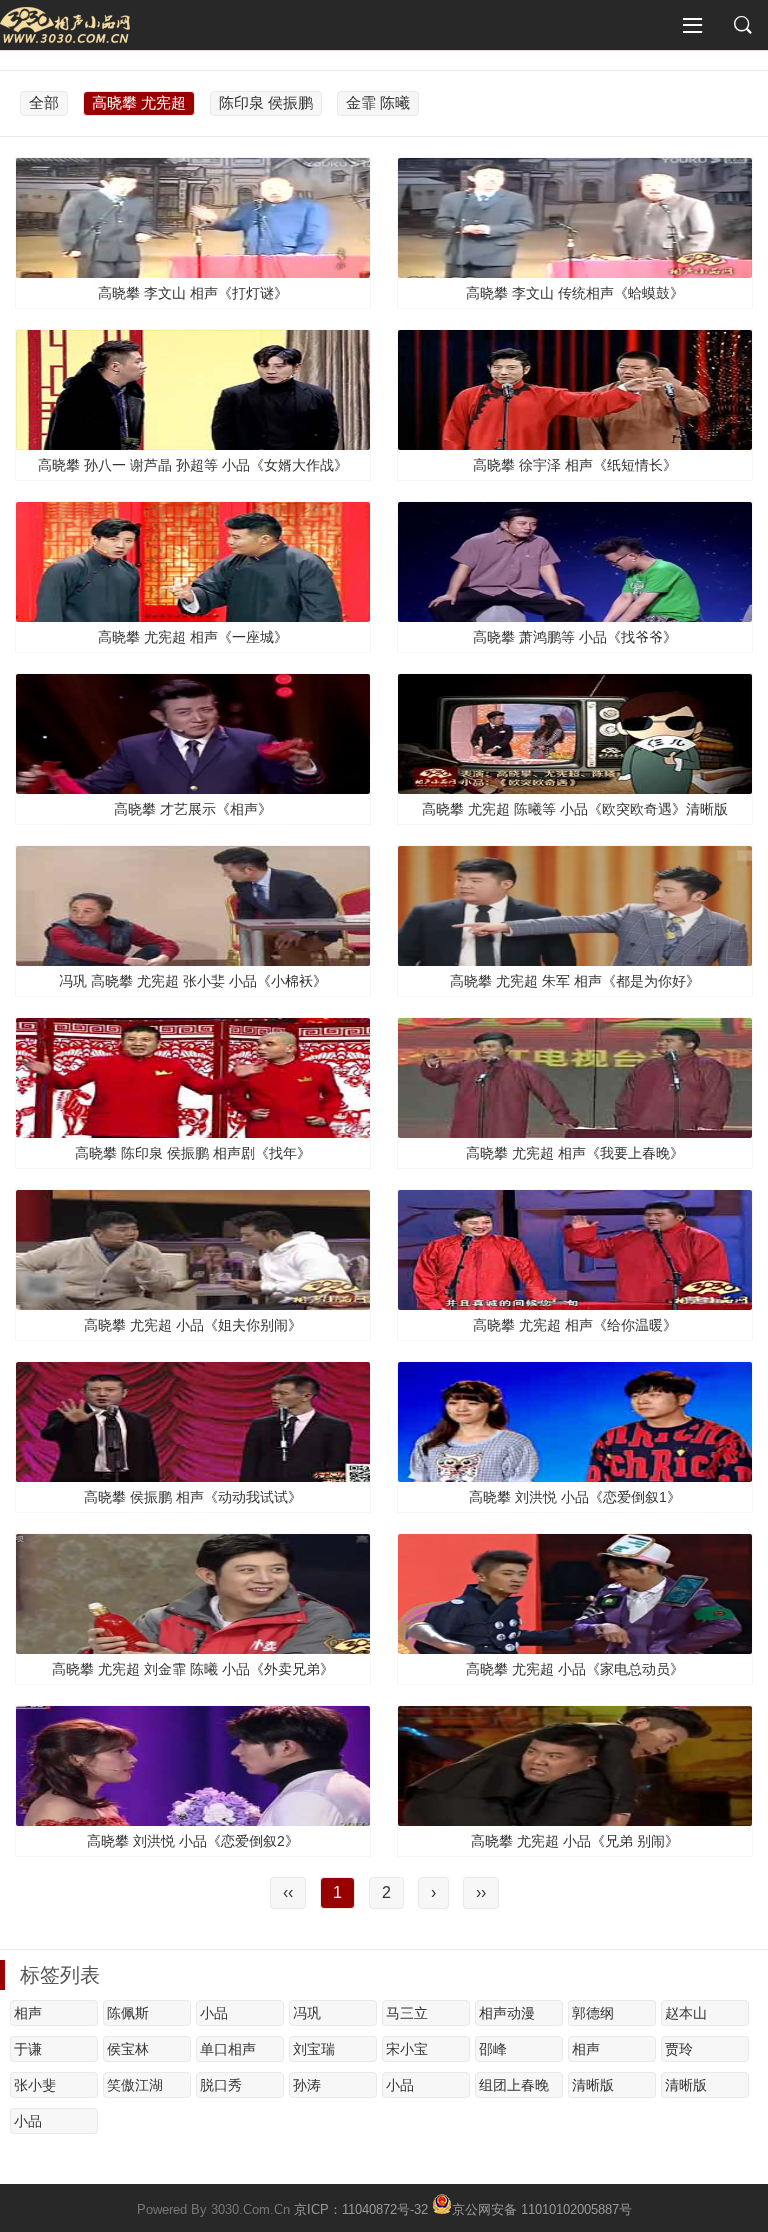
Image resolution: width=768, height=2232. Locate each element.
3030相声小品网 (65, 25)
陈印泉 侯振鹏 (266, 102)
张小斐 (35, 2085)
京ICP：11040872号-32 (361, 2209)
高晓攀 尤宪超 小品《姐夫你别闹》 (193, 1325)
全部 (44, 102)
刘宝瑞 (314, 2049)
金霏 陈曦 (378, 102)
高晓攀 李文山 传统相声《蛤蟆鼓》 (575, 293)
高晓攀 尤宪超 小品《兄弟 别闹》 (575, 1841)
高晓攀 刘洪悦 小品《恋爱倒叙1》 (575, 1497)
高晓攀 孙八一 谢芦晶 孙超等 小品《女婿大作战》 (193, 465)
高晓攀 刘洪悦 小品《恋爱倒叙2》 (193, 1841)
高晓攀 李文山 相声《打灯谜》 (193, 293)
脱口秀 (221, 2085)
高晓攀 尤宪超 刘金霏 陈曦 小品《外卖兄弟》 (193, 1669)
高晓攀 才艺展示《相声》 (193, 809)
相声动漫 (507, 2013)
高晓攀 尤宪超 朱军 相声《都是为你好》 (575, 981)
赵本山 (686, 2013)
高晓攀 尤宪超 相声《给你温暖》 (575, 1325)
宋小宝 (407, 2049)
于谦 (28, 2049)
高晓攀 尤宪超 (139, 102)
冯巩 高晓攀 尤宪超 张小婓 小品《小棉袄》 (193, 981)
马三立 (407, 2013)
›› (481, 1892)
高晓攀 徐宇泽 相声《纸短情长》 (575, 465)
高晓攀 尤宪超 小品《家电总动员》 (575, 1669)
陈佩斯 (128, 2013)
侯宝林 (128, 2049)
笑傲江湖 (135, 2085)
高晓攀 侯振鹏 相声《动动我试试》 (193, 1497)
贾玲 (679, 2049)
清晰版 (593, 2085)
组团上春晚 (514, 2085)
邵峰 (493, 2049)
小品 (214, 2013)
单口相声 (228, 2049)
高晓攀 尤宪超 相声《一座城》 (193, 637)
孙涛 (307, 2085)
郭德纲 (593, 2013)
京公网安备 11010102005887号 (542, 2208)
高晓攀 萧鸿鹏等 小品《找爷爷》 (575, 637)
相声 (28, 2013)
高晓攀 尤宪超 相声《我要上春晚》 (575, 1153)
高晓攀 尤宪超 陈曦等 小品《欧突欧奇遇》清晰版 (575, 809)
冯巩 (307, 2013)
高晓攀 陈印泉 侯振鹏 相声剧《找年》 (193, 1153)
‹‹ (288, 1892)
